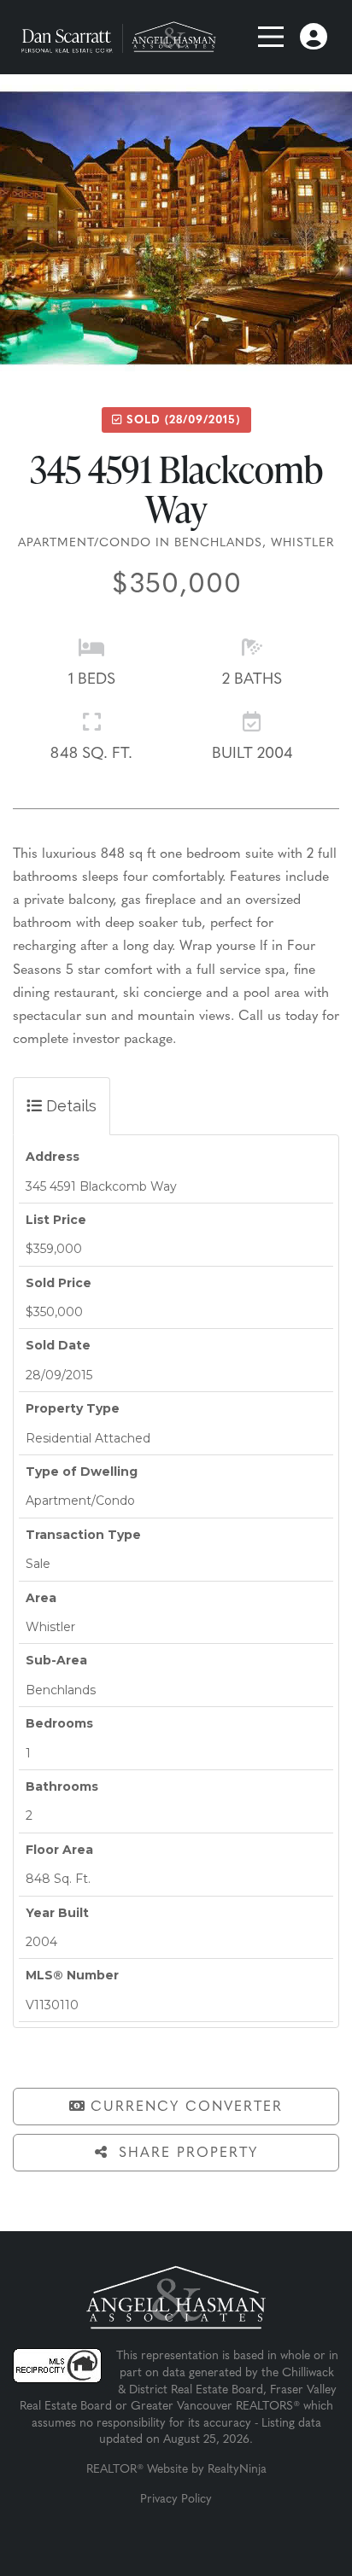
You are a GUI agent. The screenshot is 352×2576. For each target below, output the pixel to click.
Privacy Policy (176, 2500)
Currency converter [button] (187, 2107)
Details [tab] (69, 1106)
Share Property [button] (185, 2153)
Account (314, 32)
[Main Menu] (273, 37)
